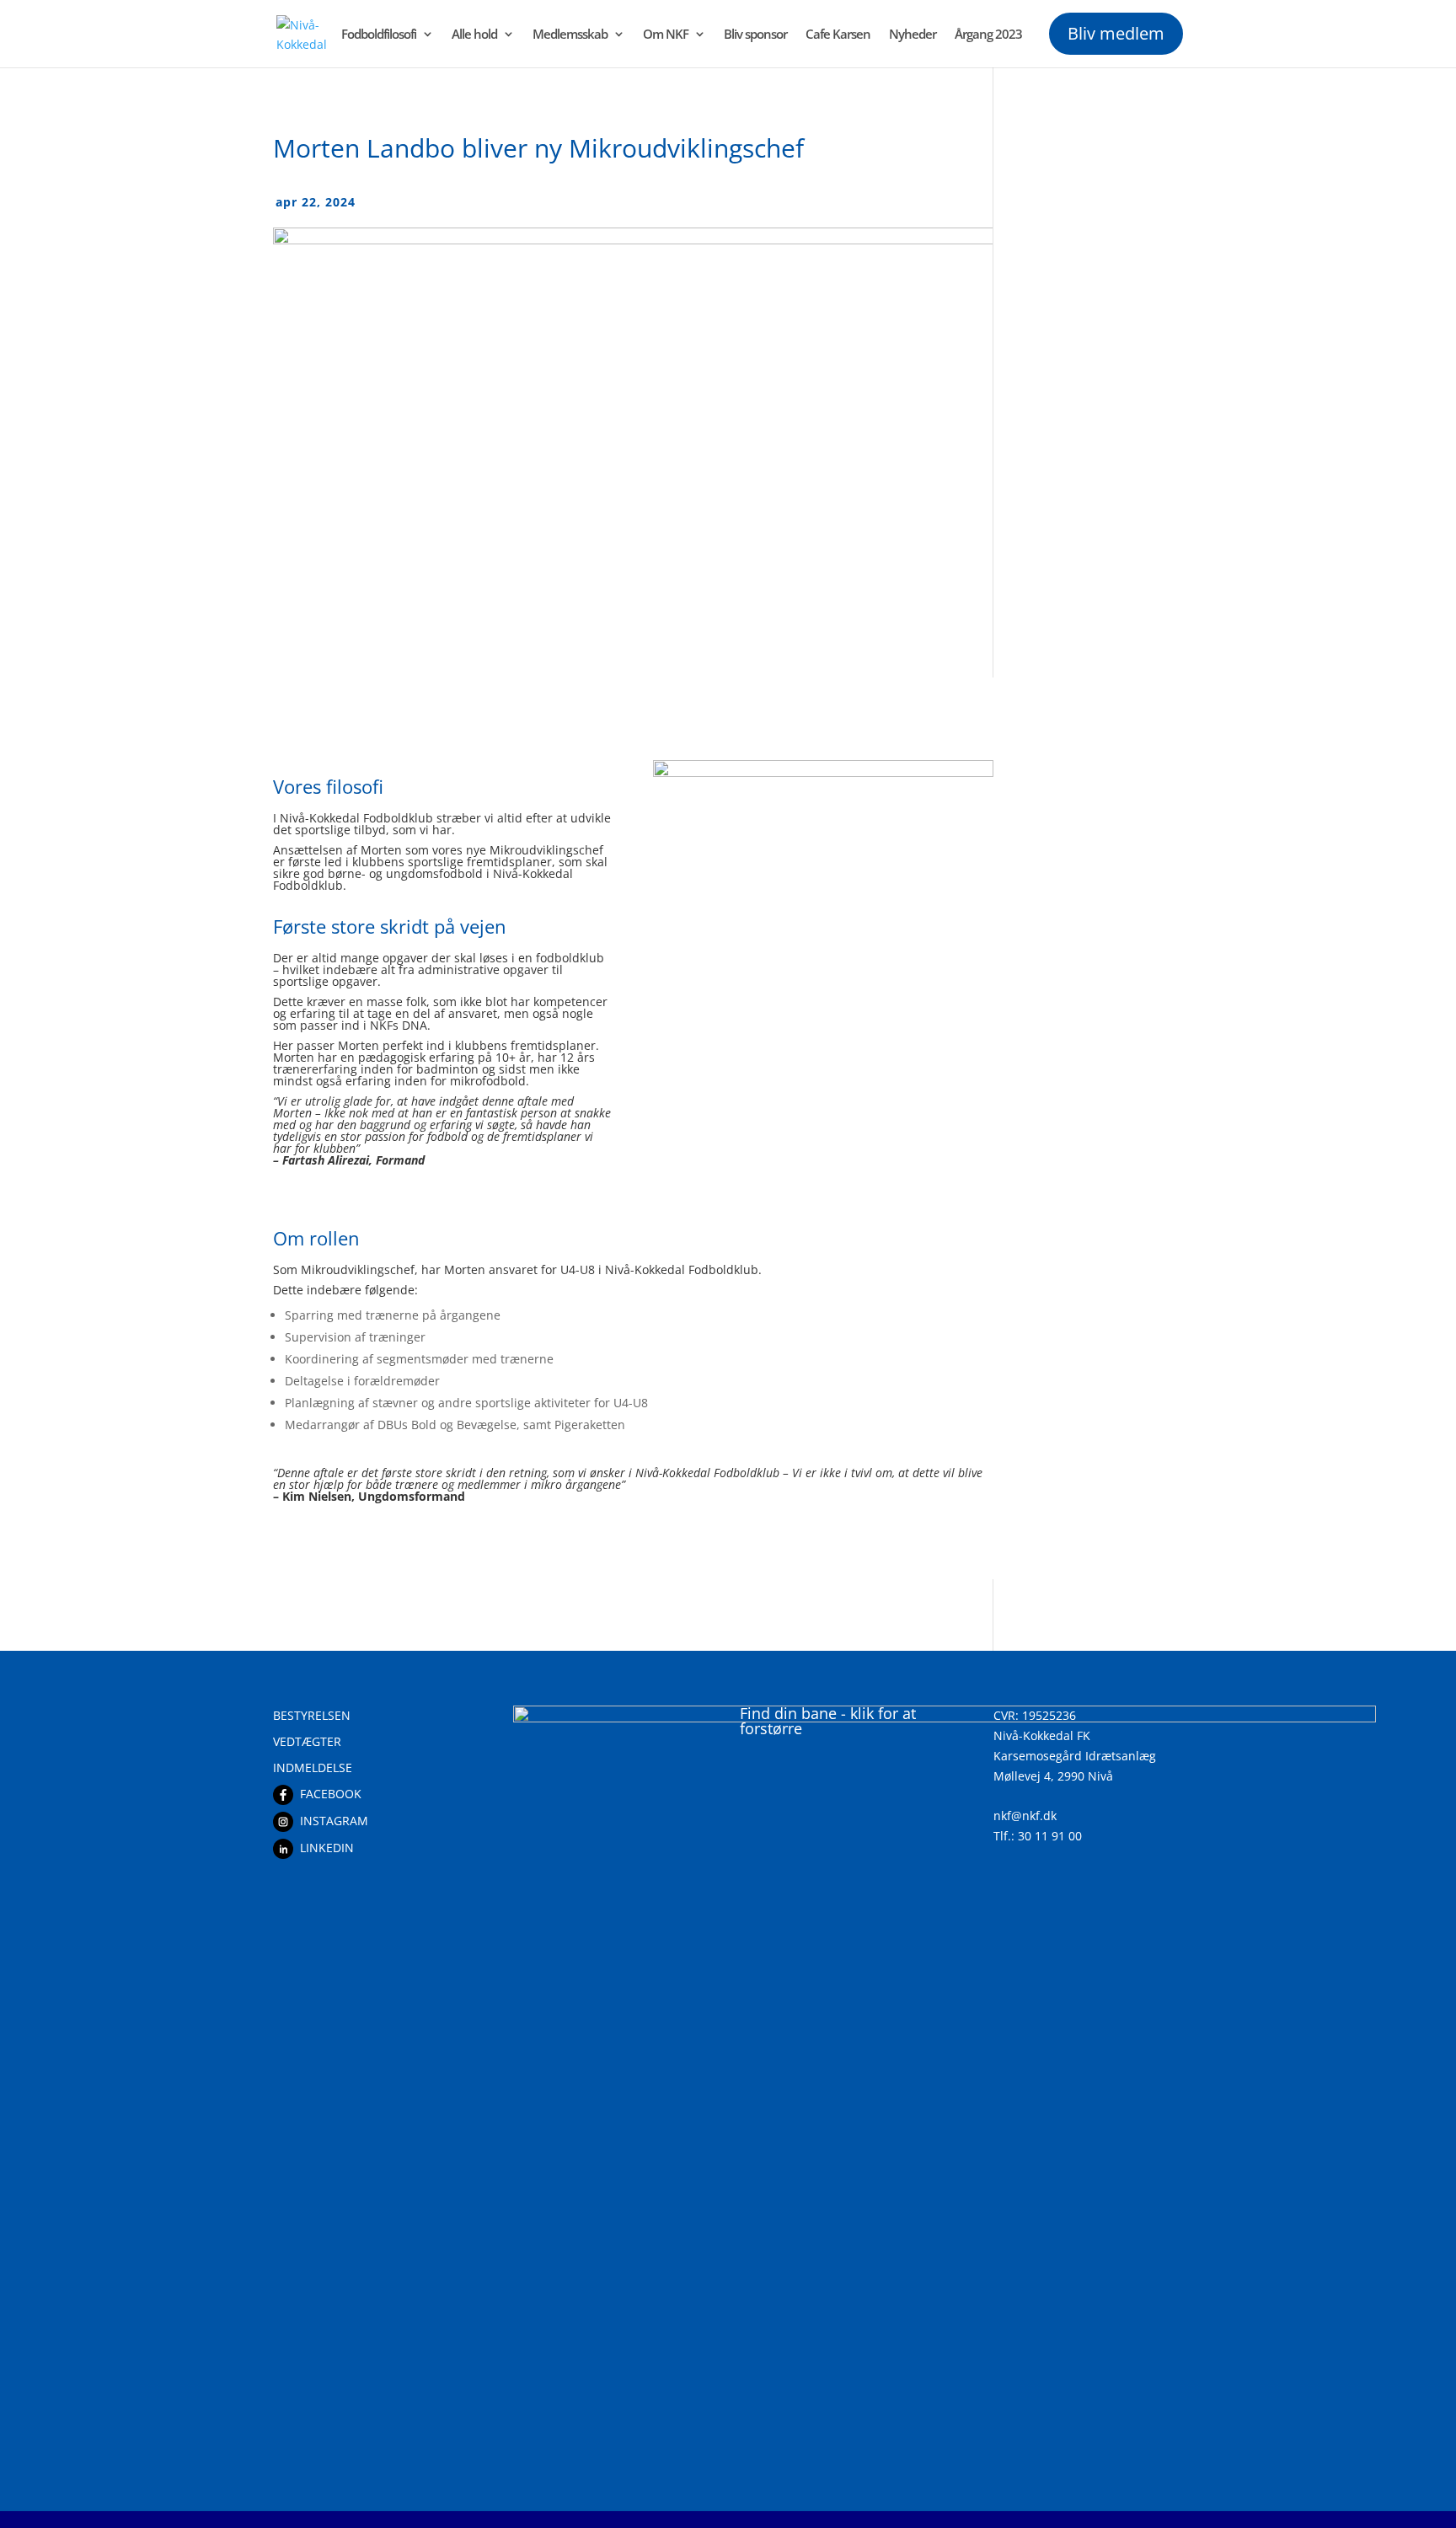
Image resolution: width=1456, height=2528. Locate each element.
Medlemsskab (570, 35)
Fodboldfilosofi (379, 35)
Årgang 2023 (988, 35)
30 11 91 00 (1050, 1836)
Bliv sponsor (755, 35)
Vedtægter (307, 1741)
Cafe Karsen (838, 35)
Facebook (331, 1794)
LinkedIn (327, 1848)
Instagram (334, 1821)
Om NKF (666, 35)
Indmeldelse (313, 1767)
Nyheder (913, 35)
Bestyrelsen (312, 1715)
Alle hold (474, 35)
